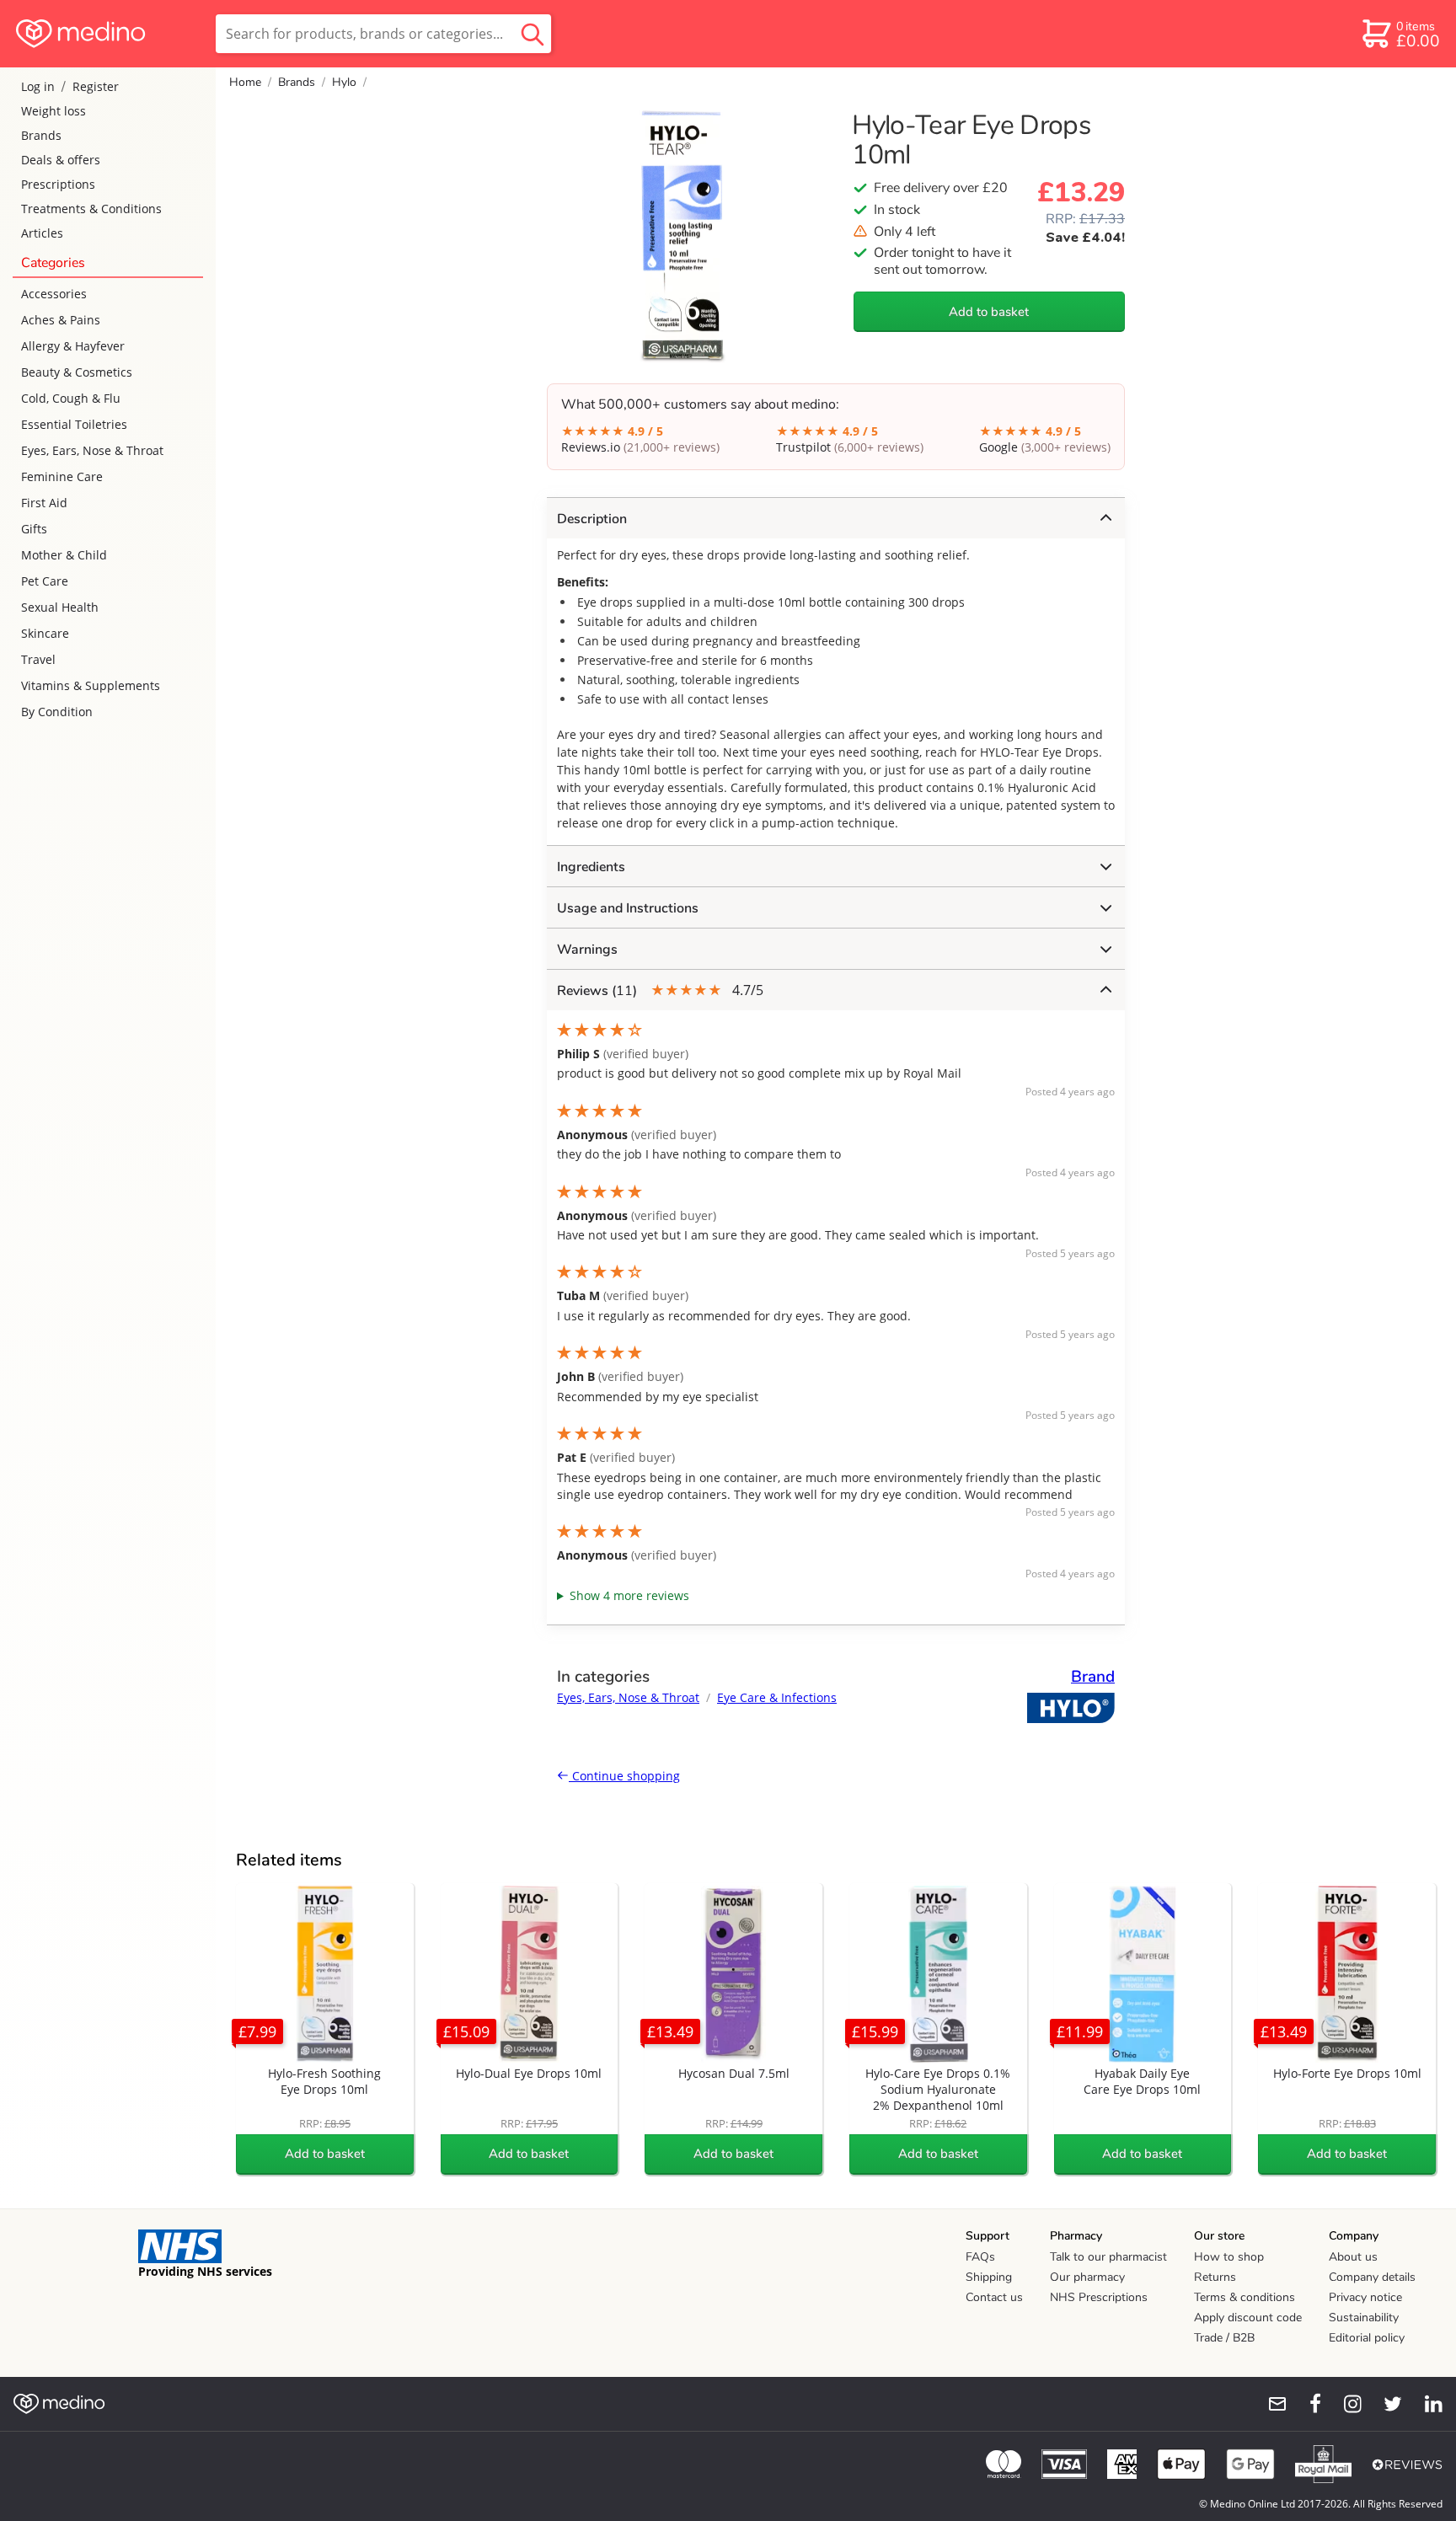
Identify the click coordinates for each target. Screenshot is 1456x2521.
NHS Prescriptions (1099, 2297)
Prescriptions (58, 184)
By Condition (57, 712)
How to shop (1229, 2257)
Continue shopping (624, 1776)
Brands (41, 135)
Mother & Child (64, 555)
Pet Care (45, 581)
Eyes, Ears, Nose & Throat (92, 450)
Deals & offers (61, 160)
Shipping (989, 2277)
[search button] (533, 34)
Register (96, 86)
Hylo (344, 82)
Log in (38, 86)
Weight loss (54, 111)
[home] (107, 34)
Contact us (994, 2297)
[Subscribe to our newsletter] (1271, 2404)
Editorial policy (1367, 2338)
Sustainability (1364, 2318)
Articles (42, 233)
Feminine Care (62, 476)
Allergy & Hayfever (73, 346)
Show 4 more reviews (629, 1595)
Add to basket (989, 312)
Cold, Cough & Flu (71, 398)
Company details (1372, 2277)
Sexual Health (60, 607)
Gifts (34, 529)
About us (1353, 2257)
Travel (38, 659)
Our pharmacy (1087, 2277)
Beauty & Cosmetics (77, 372)
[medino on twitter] (1385, 2404)
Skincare (45, 633)
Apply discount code (1248, 2318)
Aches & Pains (61, 320)
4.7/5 (660, 990)
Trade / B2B (1224, 2338)
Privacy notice (1365, 2297)
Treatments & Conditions (91, 209)
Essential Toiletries (74, 424)
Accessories (54, 294)
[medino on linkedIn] (1426, 2404)
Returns (1215, 2277)
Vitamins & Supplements (91, 685)
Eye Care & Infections (777, 1697)
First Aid (44, 503)
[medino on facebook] (1304, 2404)
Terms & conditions (1245, 2297)
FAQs (980, 2257)
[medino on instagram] (1345, 2404)
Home (245, 82)
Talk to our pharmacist (1108, 2257)
